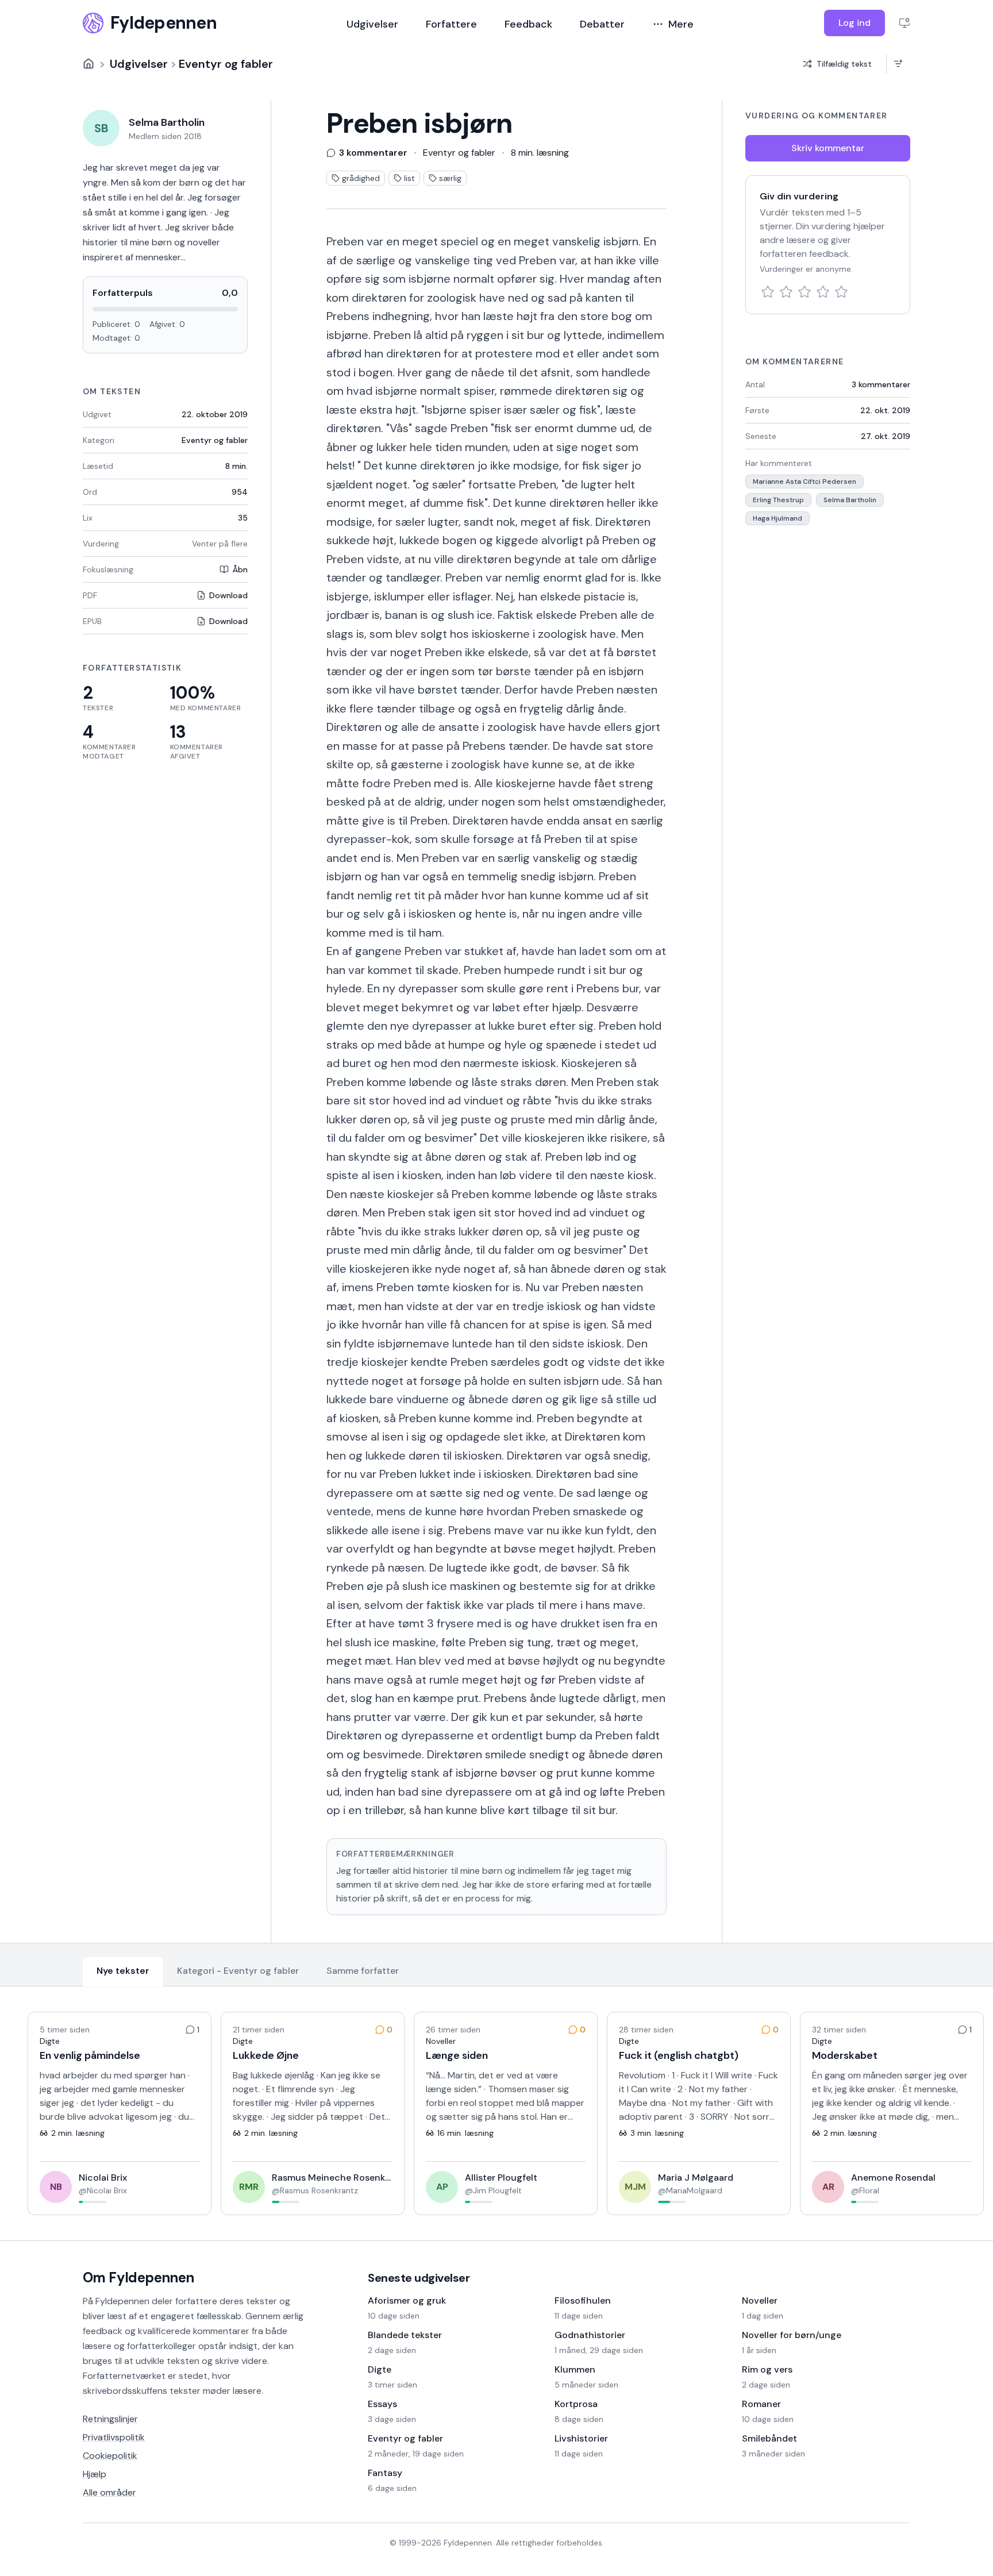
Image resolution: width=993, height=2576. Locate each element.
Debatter (602, 24)
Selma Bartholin (850, 500)
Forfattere (451, 24)
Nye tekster (123, 1971)
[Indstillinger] (905, 23)
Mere (681, 24)
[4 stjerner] (823, 292)
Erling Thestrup (778, 500)
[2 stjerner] (786, 292)
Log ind (855, 23)
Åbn (240, 569)
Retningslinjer (110, 2419)
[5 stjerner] (841, 292)
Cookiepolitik (110, 2456)
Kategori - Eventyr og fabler (238, 1971)
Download (228, 595)
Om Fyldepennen (138, 2277)
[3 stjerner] (805, 292)
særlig (450, 178)
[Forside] (88, 64)
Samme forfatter (363, 1971)
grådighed (361, 178)
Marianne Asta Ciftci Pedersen (805, 482)
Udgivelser (372, 24)
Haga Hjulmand (778, 518)
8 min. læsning (540, 153)
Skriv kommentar (828, 148)
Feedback (528, 24)
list (409, 178)
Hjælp (95, 2474)
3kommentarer (881, 384)
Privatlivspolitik (114, 2437)
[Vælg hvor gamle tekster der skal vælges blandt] (898, 64)
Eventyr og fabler (226, 64)
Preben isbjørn (419, 124)
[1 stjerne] (768, 292)
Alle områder (109, 2492)
